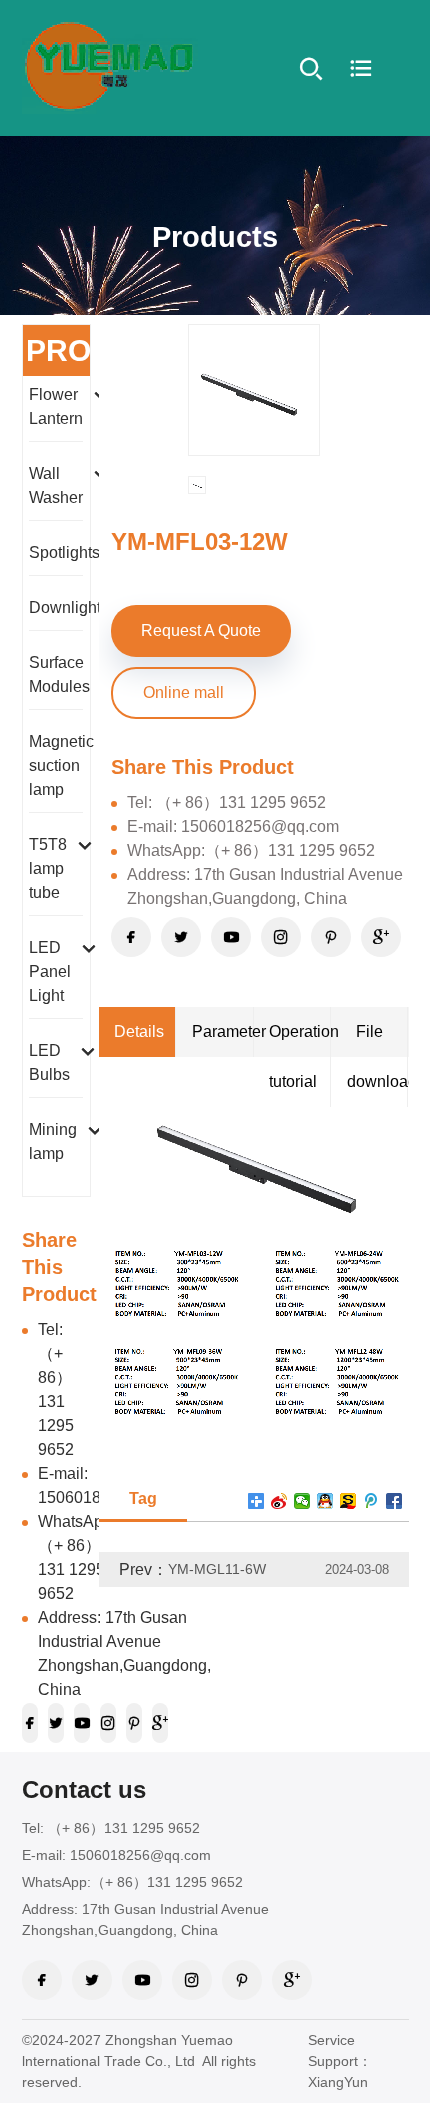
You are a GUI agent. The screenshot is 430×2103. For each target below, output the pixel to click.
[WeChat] (302, 1501)
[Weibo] (371, 1501)
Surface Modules (59, 674)
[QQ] (325, 1501)
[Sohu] (348, 1501)
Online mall (183, 692)
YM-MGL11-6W (217, 1569)
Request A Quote (201, 630)
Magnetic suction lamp (61, 765)
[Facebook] (394, 1501)
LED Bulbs (49, 1062)
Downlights (69, 607)
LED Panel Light (50, 971)
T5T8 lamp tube (48, 868)
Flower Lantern (56, 406)
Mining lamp (53, 1141)
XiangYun (338, 2082)
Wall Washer (56, 485)
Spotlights (64, 552)
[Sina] (279, 1501)
